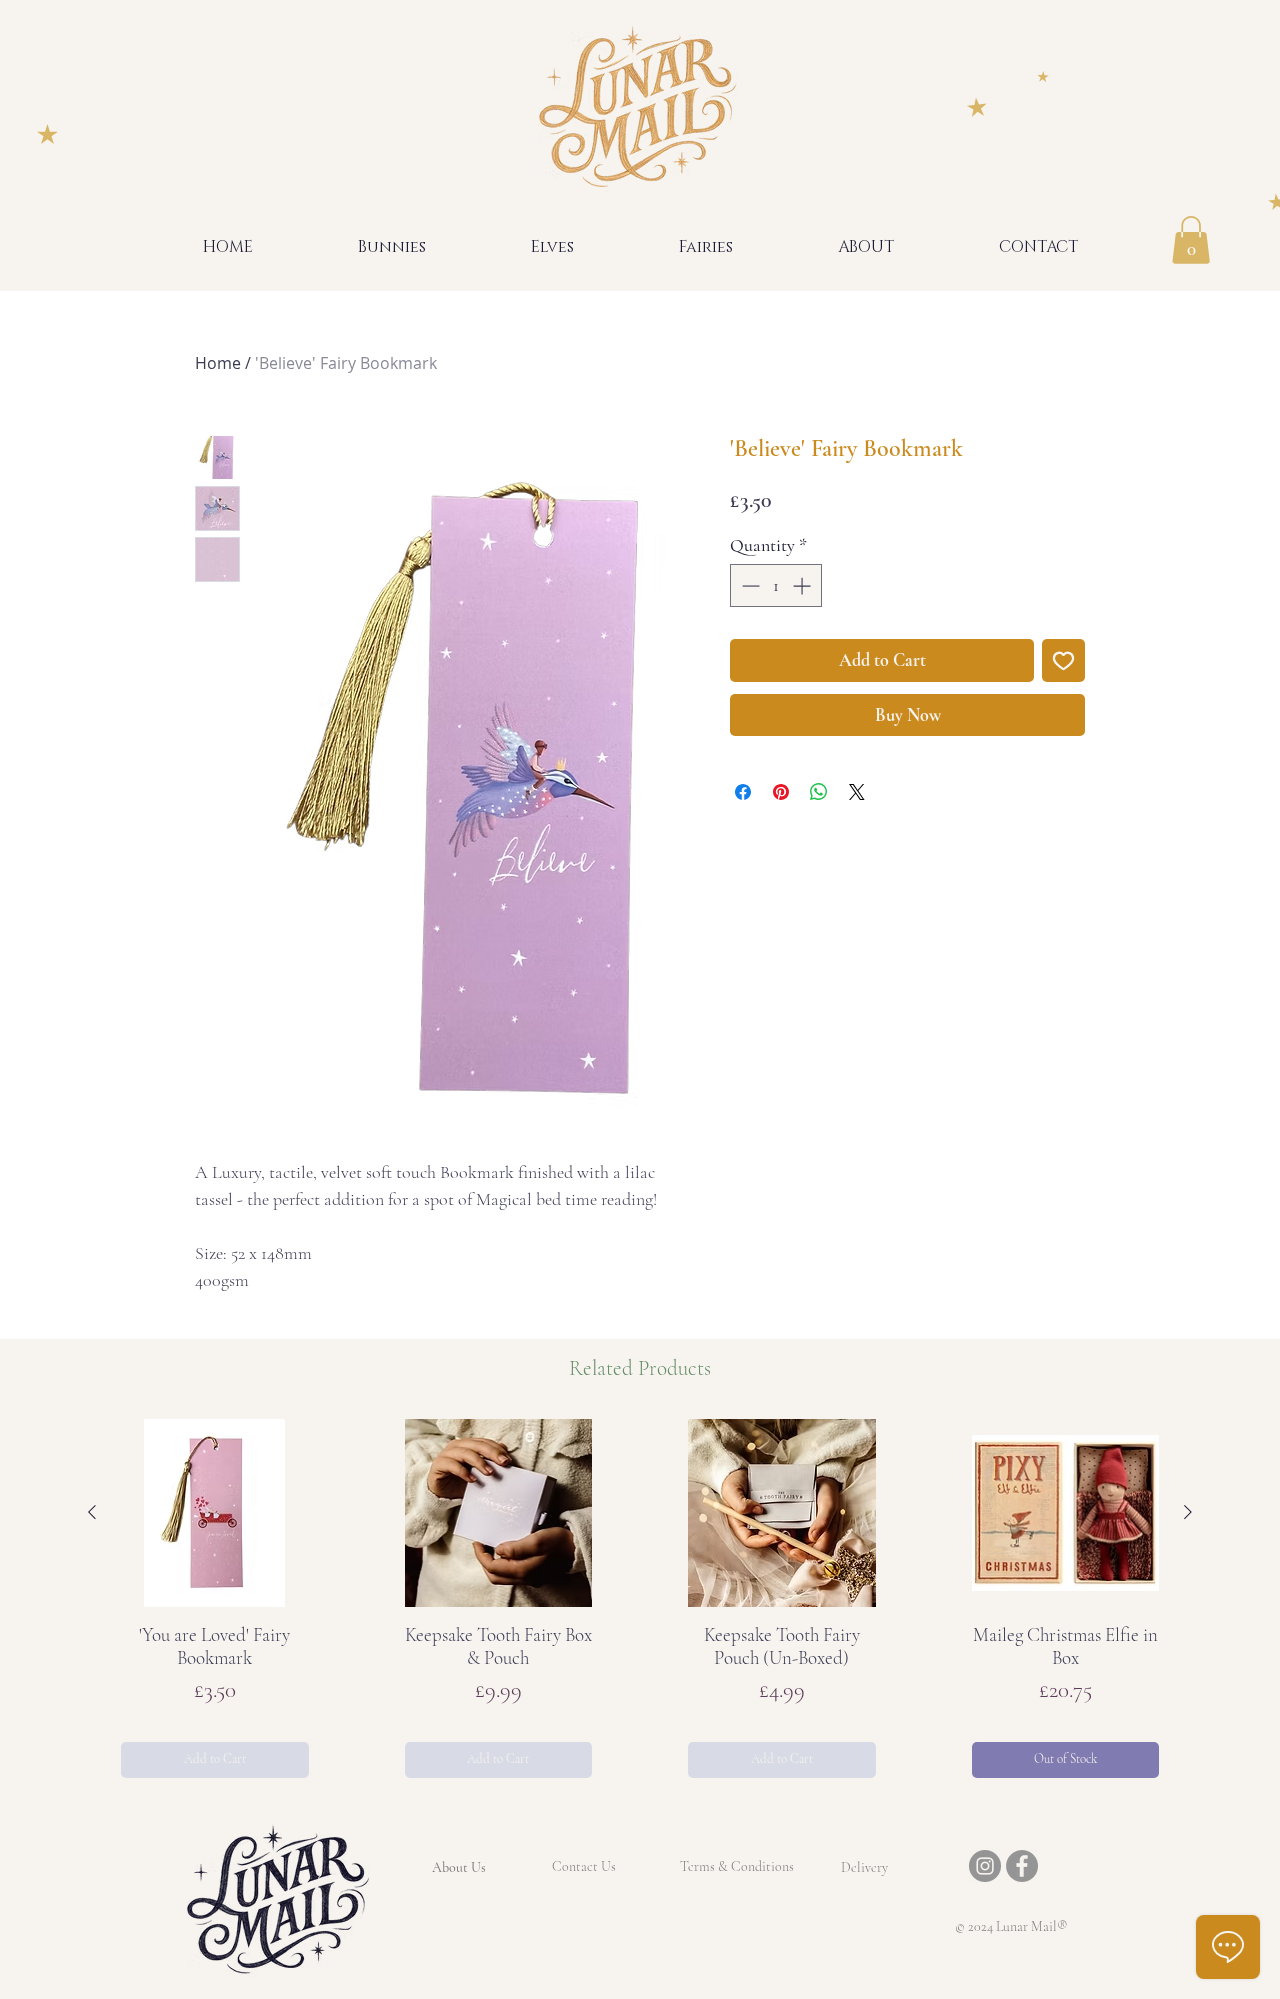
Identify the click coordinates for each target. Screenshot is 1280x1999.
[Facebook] (1022, 1866)
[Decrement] (748, 585)
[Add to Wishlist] (1063, 660)
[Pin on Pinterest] (781, 792)
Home (218, 363)
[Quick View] (215, 1513)
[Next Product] (1188, 1512)
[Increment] (803, 585)
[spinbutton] (776, 585)
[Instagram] (985, 1866)
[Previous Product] (92, 1512)
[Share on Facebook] (743, 792)
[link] (1191, 240)
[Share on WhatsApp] (819, 792)
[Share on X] (857, 792)
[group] (640, 1598)
